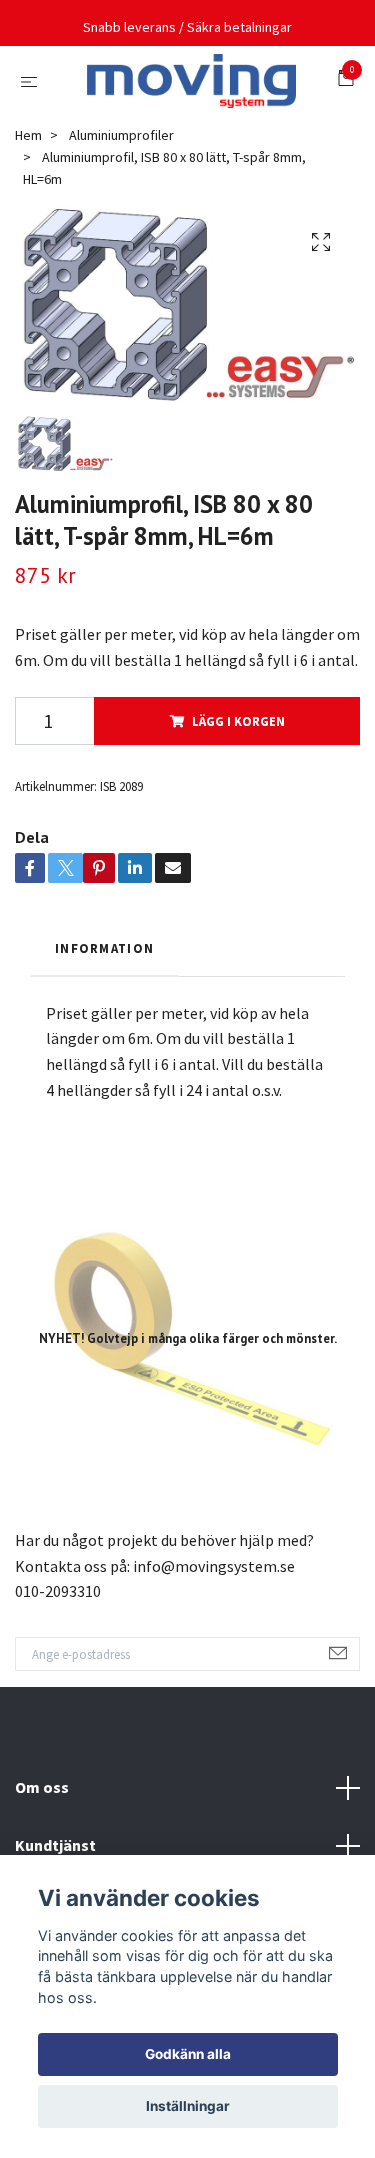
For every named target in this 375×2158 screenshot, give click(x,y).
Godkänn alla (188, 2054)
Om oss (42, 1840)
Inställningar (188, 2106)
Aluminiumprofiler (121, 187)
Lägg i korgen (238, 774)
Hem (28, 187)
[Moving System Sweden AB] (175, 120)
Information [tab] (104, 1001)
